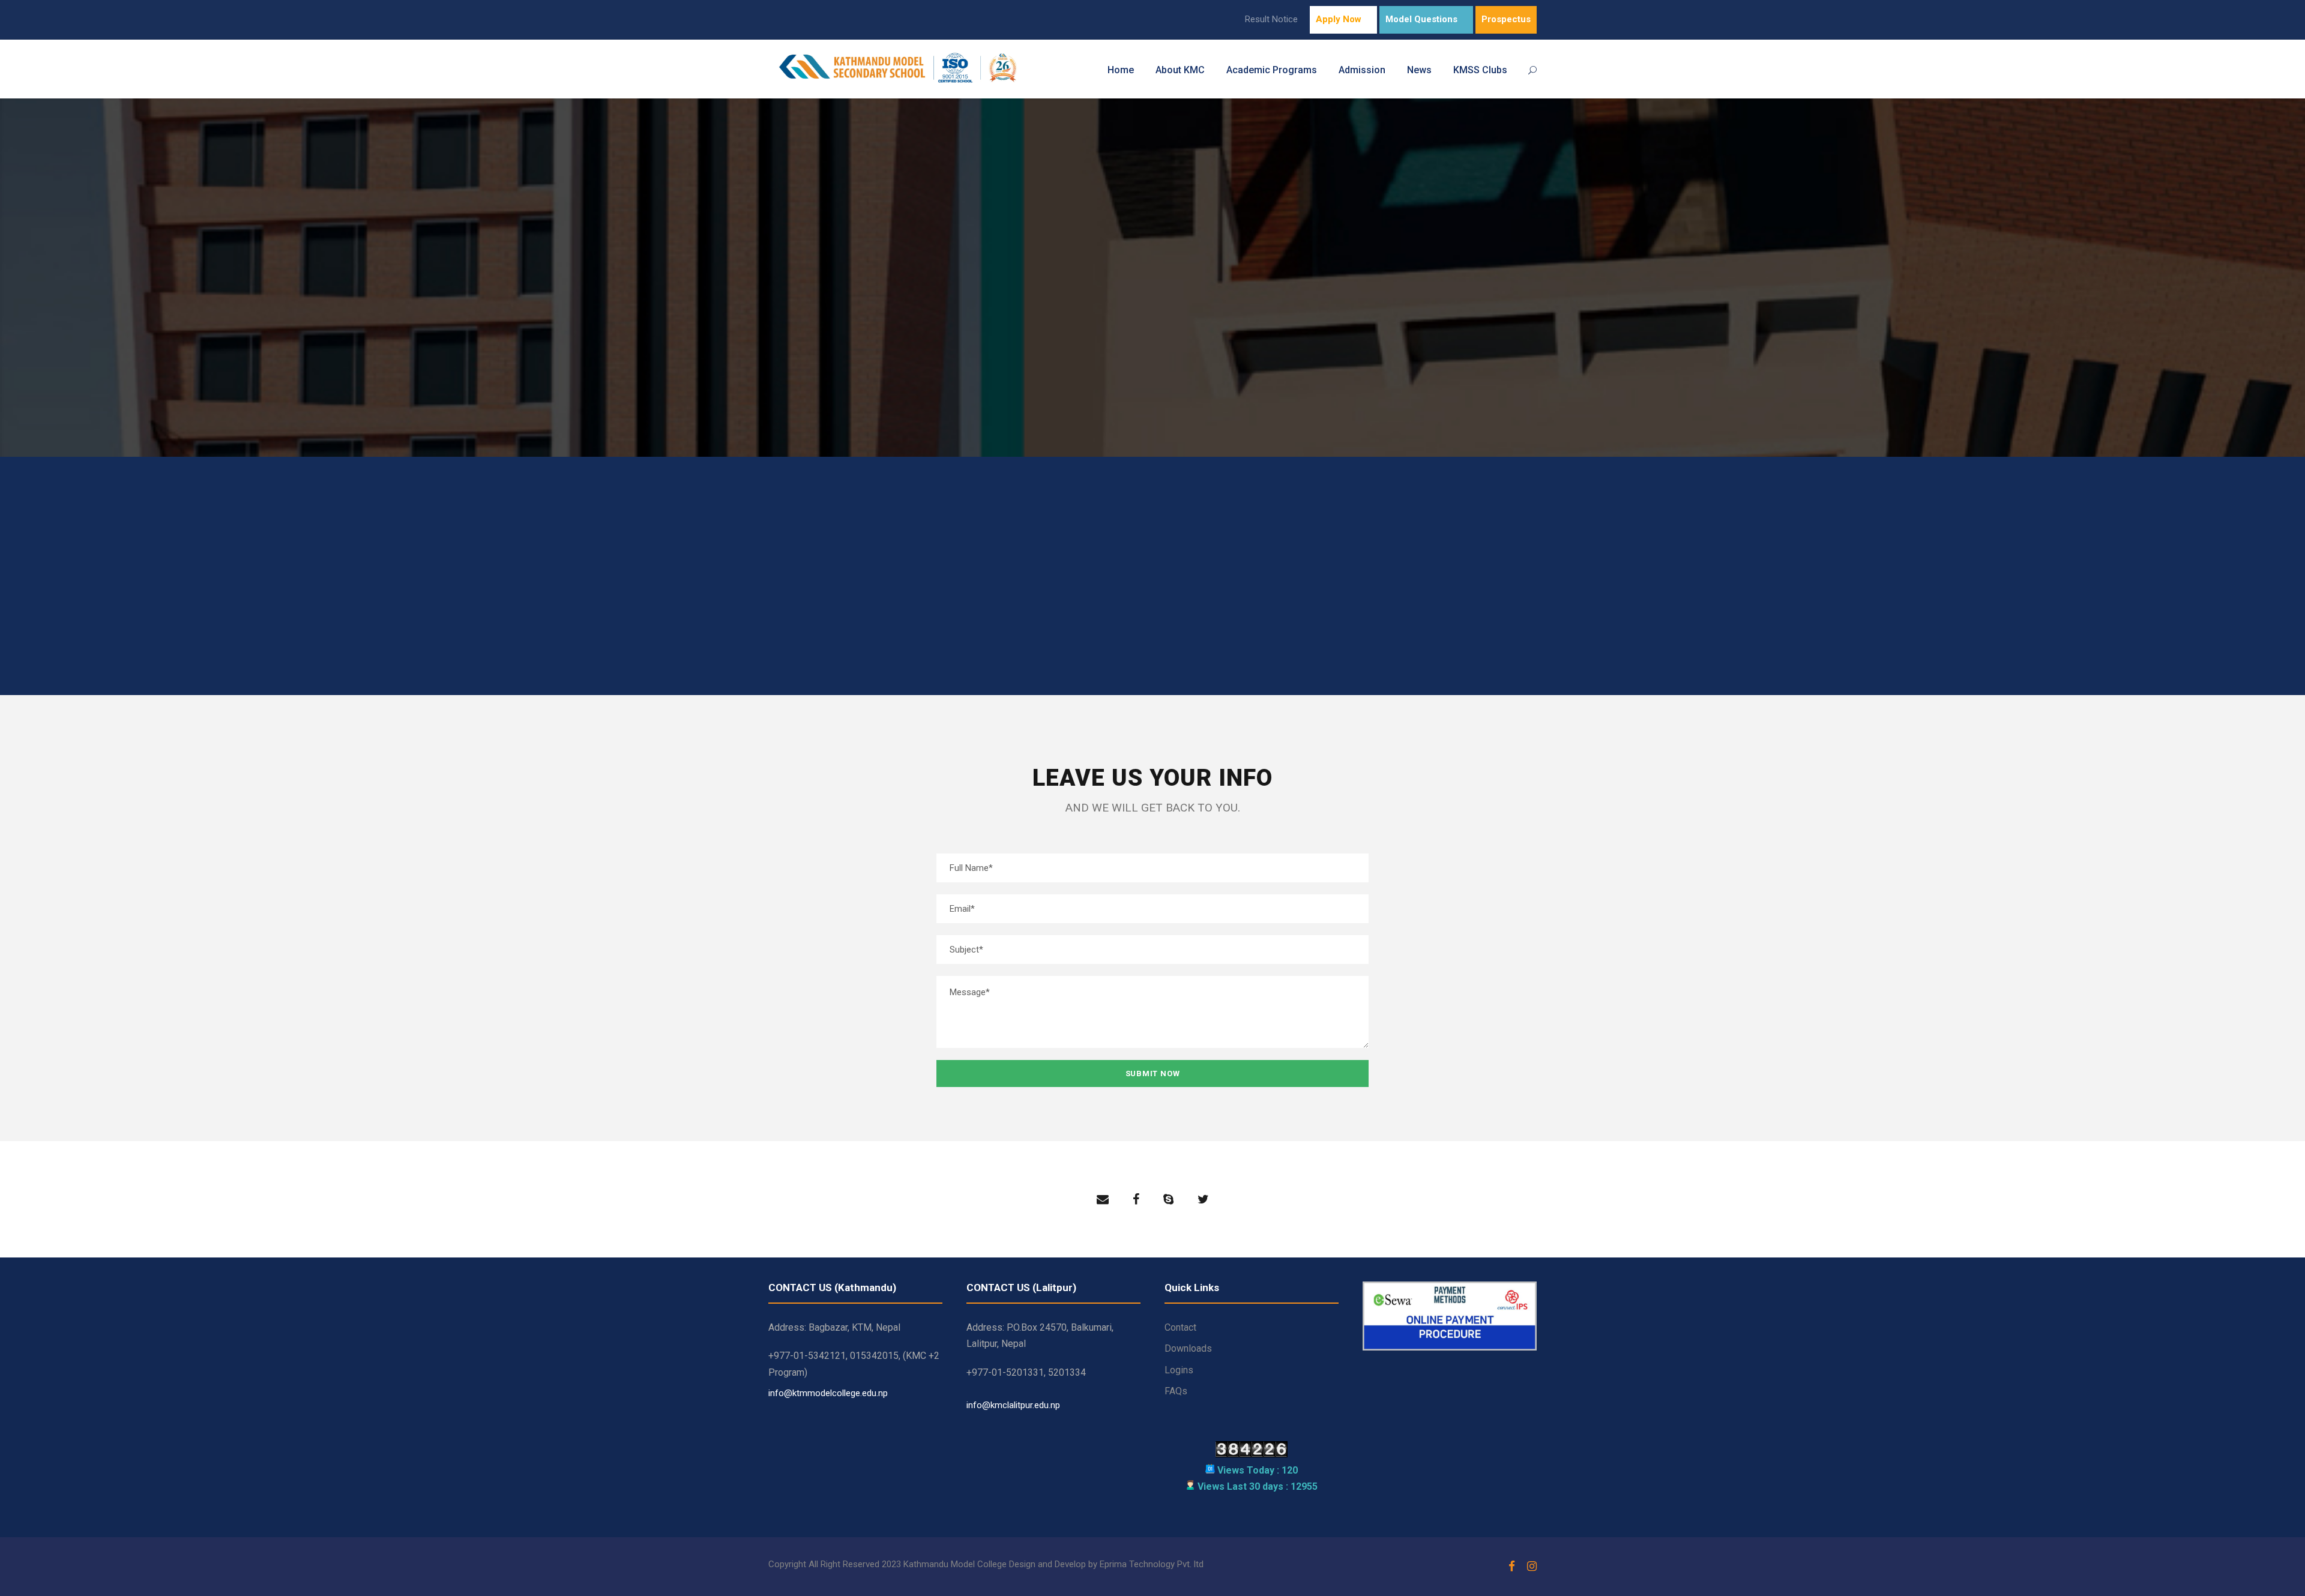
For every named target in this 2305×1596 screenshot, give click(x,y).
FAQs (1176, 1391)
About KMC (1180, 70)
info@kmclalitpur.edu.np (1013, 1405)
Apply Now (1339, 19)
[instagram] (1532, 1567)
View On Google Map (1353, 633)
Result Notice (1271, 19)
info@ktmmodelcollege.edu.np (1108, 604)
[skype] (1168, 1199)
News (1419, 70)
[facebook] (1136, 1199)
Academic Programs (1272, 70)
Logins (1179, 1370)
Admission (1362, 70)
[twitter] (1203, 1199)
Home (1121, 70)
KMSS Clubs (1480, 70)
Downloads (1188, 1348)
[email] (1103, 1199)
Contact (1180, 1327)
